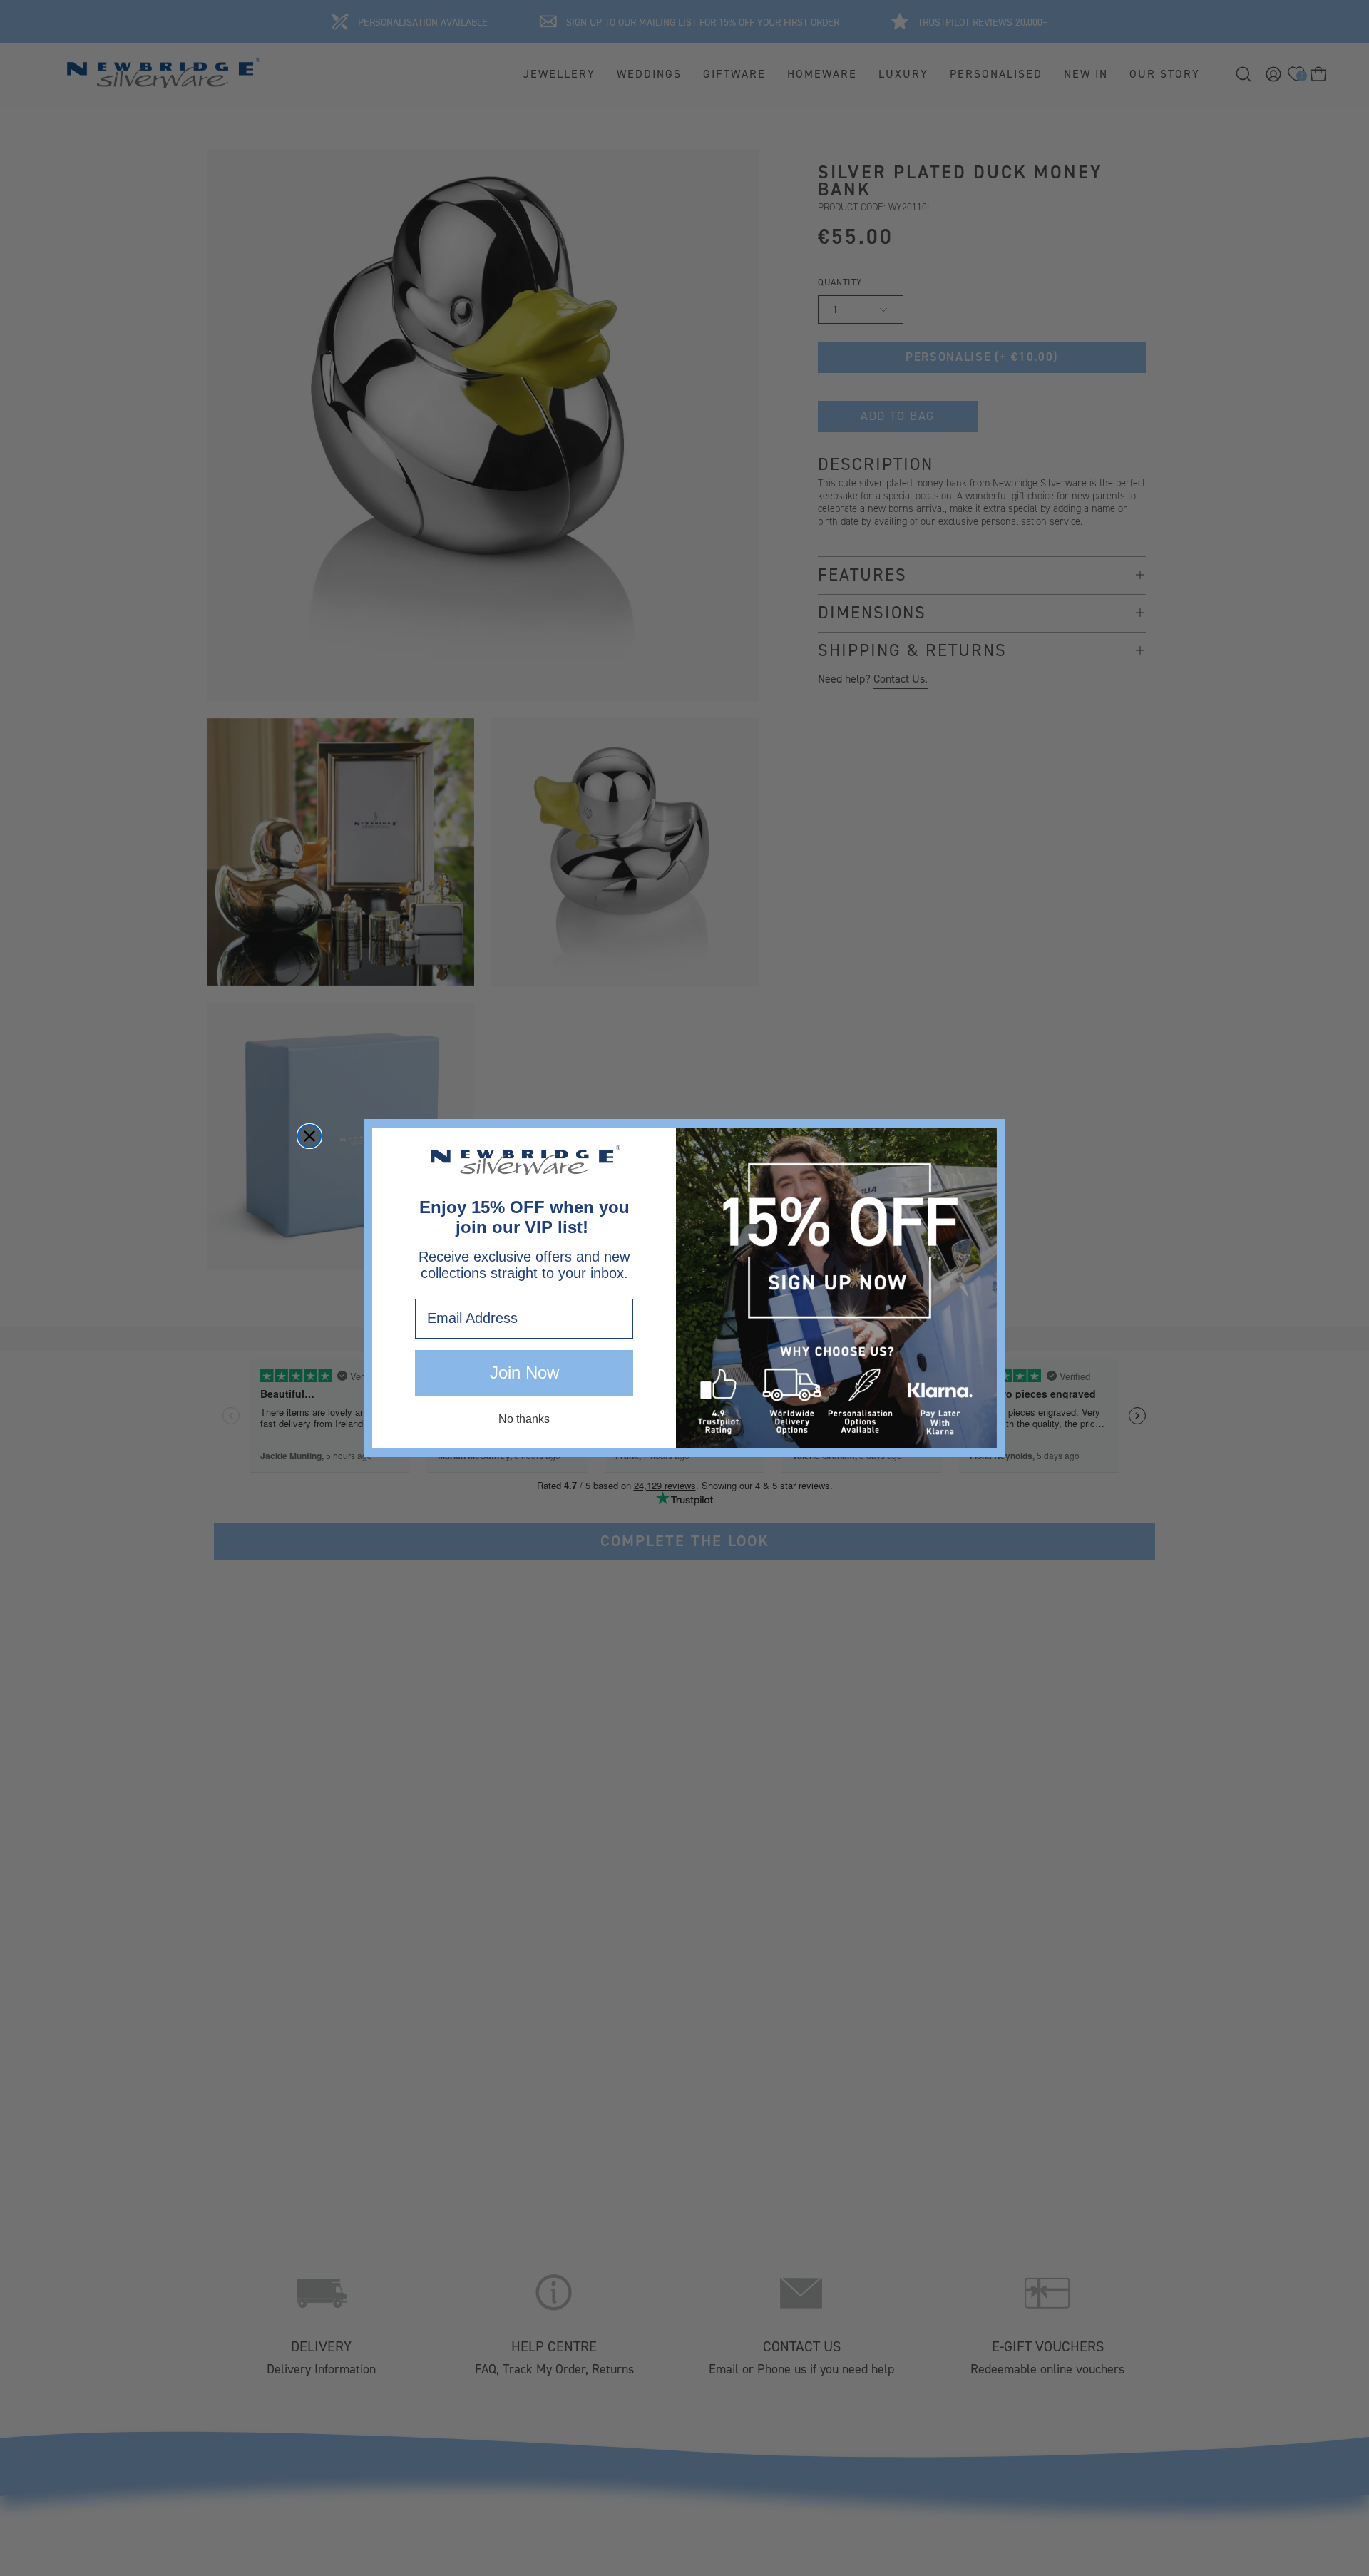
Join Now (524, 1373)
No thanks (524, 1419)
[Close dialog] (309, 1136)
